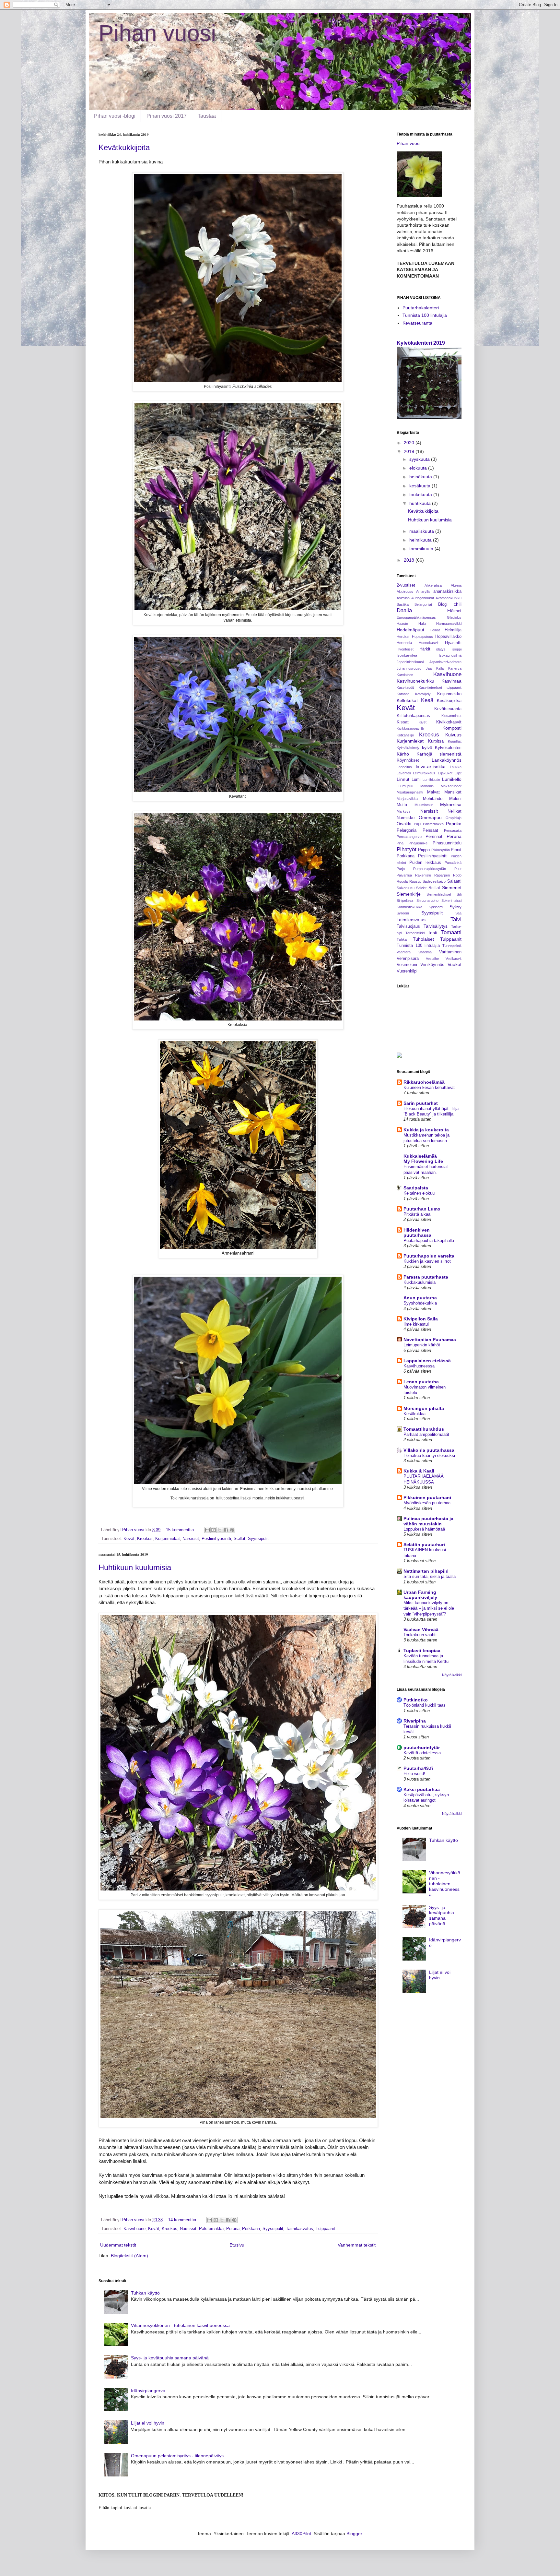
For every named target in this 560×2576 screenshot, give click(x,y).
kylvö (427, 747)
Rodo (457, 875)
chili (458, 604)
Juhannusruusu (409, 668)
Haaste (402, 624)
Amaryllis (423, 591)
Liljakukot (445, 773)
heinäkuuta (421, 477)
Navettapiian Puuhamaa (430, 1340)
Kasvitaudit (405, 687)
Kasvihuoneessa (419, 1366)
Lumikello (452, 779)
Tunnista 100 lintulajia (425, 315)
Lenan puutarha (421, 1382)
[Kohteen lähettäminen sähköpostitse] (207, 1530)
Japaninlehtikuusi (410, 662)
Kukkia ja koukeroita (426, 1130)
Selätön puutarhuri (424, 1544)
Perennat (434, 837)
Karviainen (405, 675)
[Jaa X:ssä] (220, 1530)
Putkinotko (416, 1700)
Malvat (433, 792)
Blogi (443, 604)
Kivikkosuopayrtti (410, 728)
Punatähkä (453, 863)
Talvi (456, 919)
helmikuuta (421, 540)
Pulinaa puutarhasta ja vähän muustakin (428, 1521)
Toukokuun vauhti (420, 1635)
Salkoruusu (406, 888)
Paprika (454, 824)
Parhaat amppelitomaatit (426, 1434)
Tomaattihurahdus (424, 1429)
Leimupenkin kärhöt (422, 1345)
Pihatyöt (407, 849)
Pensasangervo (409, 837)
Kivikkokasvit (449, 722)
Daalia (404, 610)
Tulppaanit (325, 2229)
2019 (410, 451)
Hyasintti (453, 643)
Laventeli (404, 773)
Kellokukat (407, 700)
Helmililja (453, 630)
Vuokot (455, 964)
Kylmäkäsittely (408, 748)
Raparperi (442, 875)
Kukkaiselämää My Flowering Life (423, 1159)
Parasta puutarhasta (426, 1277)
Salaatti (454, 881)
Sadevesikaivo (434, 881)
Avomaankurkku (449, 598)
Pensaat (430, 830)
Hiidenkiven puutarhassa (417, 1233)
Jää (429, 668)
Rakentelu (423, 875)
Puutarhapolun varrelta (429, 1256)
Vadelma (425, 952)
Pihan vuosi (157, 33)
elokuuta (419, 468)
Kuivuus (453, 735)
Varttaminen (450, 952)
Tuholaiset (423, 939)
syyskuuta (420, 459)
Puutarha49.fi (418, 1768)
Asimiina (403, 598)
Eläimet (454, 611)
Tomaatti (451, 932)
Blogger (354, 2534)
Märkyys (404, 811)
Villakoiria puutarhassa (429, 1450)
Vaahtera (404, 952)
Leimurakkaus (424, 773)
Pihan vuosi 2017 (167, 116)
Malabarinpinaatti (410, 792)
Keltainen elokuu (419, 1193)
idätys (441, 649)
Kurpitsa (436, 741)
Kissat (403, 722)
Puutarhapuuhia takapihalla (429, 1240)
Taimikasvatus (299, 2229)
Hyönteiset (405, 649)
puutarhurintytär (422, 1747)
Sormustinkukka (409, 907)
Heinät (435, 630)
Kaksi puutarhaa (422, 1789)
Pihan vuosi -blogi (115, 116)
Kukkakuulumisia (420, 1282)
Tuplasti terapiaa (422, 1651)
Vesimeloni (407, 965)
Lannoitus (404, 767)
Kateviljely (423, 694)
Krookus (145, 1539)
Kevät (129, 1539)
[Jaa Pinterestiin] (232, 1530)
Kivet (423, 722)
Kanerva (455, 668)
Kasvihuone (134, 2229)
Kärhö (403, 754)
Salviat (421, 888)
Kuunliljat (455, 741)
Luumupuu (405, 786)
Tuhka (402, 939)
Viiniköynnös (432, 965)
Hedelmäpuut (410, 630)
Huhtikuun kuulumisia (135, 1567)
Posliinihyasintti (216, 1539)
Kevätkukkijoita (124, 147)
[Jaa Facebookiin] (226, 1530)
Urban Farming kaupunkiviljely (420, 1595)
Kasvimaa (451, 681)
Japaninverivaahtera (445, 662)
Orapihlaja (454, 818)
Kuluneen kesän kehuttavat (429, 1087)
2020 (410, 443)
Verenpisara (408, 959)
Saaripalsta (416, 1188)
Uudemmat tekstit (118, 2245)
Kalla (440, 668)
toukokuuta (421, 495)
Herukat (403, 637)
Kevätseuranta (417, 323)
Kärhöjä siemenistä (439, 754)
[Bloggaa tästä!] (214, 1530)
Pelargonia (407, 830)
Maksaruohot (451, 786)
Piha (400, 843)
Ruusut (415, 881)
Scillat (239, 1539)
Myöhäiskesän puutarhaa (427, 1503)
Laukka (456, 767)
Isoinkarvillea (407, 655)
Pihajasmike (418, 843)
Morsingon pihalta (424, 1408)
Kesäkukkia (414, 1414)
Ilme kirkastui (416, 1324)
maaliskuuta (422, 531)
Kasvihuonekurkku (415, 681)
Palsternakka (211, 2229)
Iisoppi (456, 649)
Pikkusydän (441, 850)
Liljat (458, 773)
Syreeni (403, 913)
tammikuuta (422, 549)
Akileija (456, 585)
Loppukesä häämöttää (424, 1529)
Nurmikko (406, 818)
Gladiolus (454, 617)
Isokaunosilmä (450, 655)
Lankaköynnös (447, 760)
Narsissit (191, 1539)
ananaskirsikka (447, 591)
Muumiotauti (424, 805)
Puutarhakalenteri (421, 308)
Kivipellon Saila (421, 1319)
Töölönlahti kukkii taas (425, 1705)
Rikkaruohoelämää (424, 1082)
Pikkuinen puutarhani (427, 1497)
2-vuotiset (406, 585)
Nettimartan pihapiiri (426, 1571)
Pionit (456, 850)
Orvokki (404, 824)
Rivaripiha (415, 1721)
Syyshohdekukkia (420, 1303)
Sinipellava (405, 900)
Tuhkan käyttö (443, 1840)
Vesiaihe (432, 959)
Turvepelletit (452, 946)
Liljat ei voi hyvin (148, 2423)
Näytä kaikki (452, 1675)
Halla (422, 624)
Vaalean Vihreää (421, 1629)
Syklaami (436, 907)
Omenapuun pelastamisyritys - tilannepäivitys (177, 2456)
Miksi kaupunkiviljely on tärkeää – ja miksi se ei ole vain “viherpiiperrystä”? (429, 1608)
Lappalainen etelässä (427, 1361)
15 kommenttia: (181, 1530)
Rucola (402, 881)
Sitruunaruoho (427, 900)
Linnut (403, 779)
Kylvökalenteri (448, 748)
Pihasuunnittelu (447, 843)
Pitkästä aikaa (417, 1214)
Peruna (233, 2229)
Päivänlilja (404, 875)
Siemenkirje (409, 894)
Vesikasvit (454, 959)
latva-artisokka (431, 767)
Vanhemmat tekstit (357, 2245)
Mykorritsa (451, 805)
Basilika (403, 604)
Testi (432, 933)
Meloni (455, 799)
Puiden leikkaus (425, 863)
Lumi (416, 780)
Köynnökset (408, 760)
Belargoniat (423, 604)
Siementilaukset (439, 894)
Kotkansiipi (405, 735)
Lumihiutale (431, 780)
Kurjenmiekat (168, 1539)
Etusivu (237, 2245)
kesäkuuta (420, 486)
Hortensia (404, 643)
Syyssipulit (258, 1539)
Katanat (403, 694)
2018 (410, 560)
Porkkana (251, 2229)
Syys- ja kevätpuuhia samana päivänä (442, 1915)
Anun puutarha (420, 1298)
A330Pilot (301, 2534)
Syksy (455, 907)
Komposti (452, 728)
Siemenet (452, 888)
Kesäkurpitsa (449, 701)
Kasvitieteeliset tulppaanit (440, 687)
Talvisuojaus (408, 926)
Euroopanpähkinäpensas (416, 617)
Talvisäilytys (436, 926)
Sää (458, 913)
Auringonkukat (423, 598)
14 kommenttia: (183, 2220)
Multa (402, 805)
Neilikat (455, 811)
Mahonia (427, 786)
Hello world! (414, 1774)
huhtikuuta (421, 503)
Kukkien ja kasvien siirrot (427, 1261)
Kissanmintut (451, 716)
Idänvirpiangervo (148, 2391)
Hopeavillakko (448, 637)
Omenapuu (430, 817)
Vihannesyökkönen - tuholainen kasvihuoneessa (445, 1884)
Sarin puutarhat (421, 1103)
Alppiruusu (405, 591)
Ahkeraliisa (433, 585)
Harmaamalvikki (449, 624)
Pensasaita (453, 830)
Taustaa (207, 116)
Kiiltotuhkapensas (413, 716)
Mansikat (453, 792)
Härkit (425, 649)
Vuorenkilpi (407, 971)
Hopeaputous (422, 637)
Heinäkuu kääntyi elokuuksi (429, 1455)
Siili (459, 894)
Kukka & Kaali (419, 1471)
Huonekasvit (429, 643)
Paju (417, 824)
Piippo (424, 850)
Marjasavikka (407, 799)
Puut (458, 869)
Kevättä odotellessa (422, 1753)
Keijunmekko (449, 694)
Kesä (427, 700)
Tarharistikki (415, 933)
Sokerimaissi (451, 900)
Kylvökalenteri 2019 (421, 343)
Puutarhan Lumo (422, 1209)
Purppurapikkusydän (430, 869)
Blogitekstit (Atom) (129, 2256)
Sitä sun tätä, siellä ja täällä (430, 1576)
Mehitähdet (433, 799)
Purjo (401, 869)
